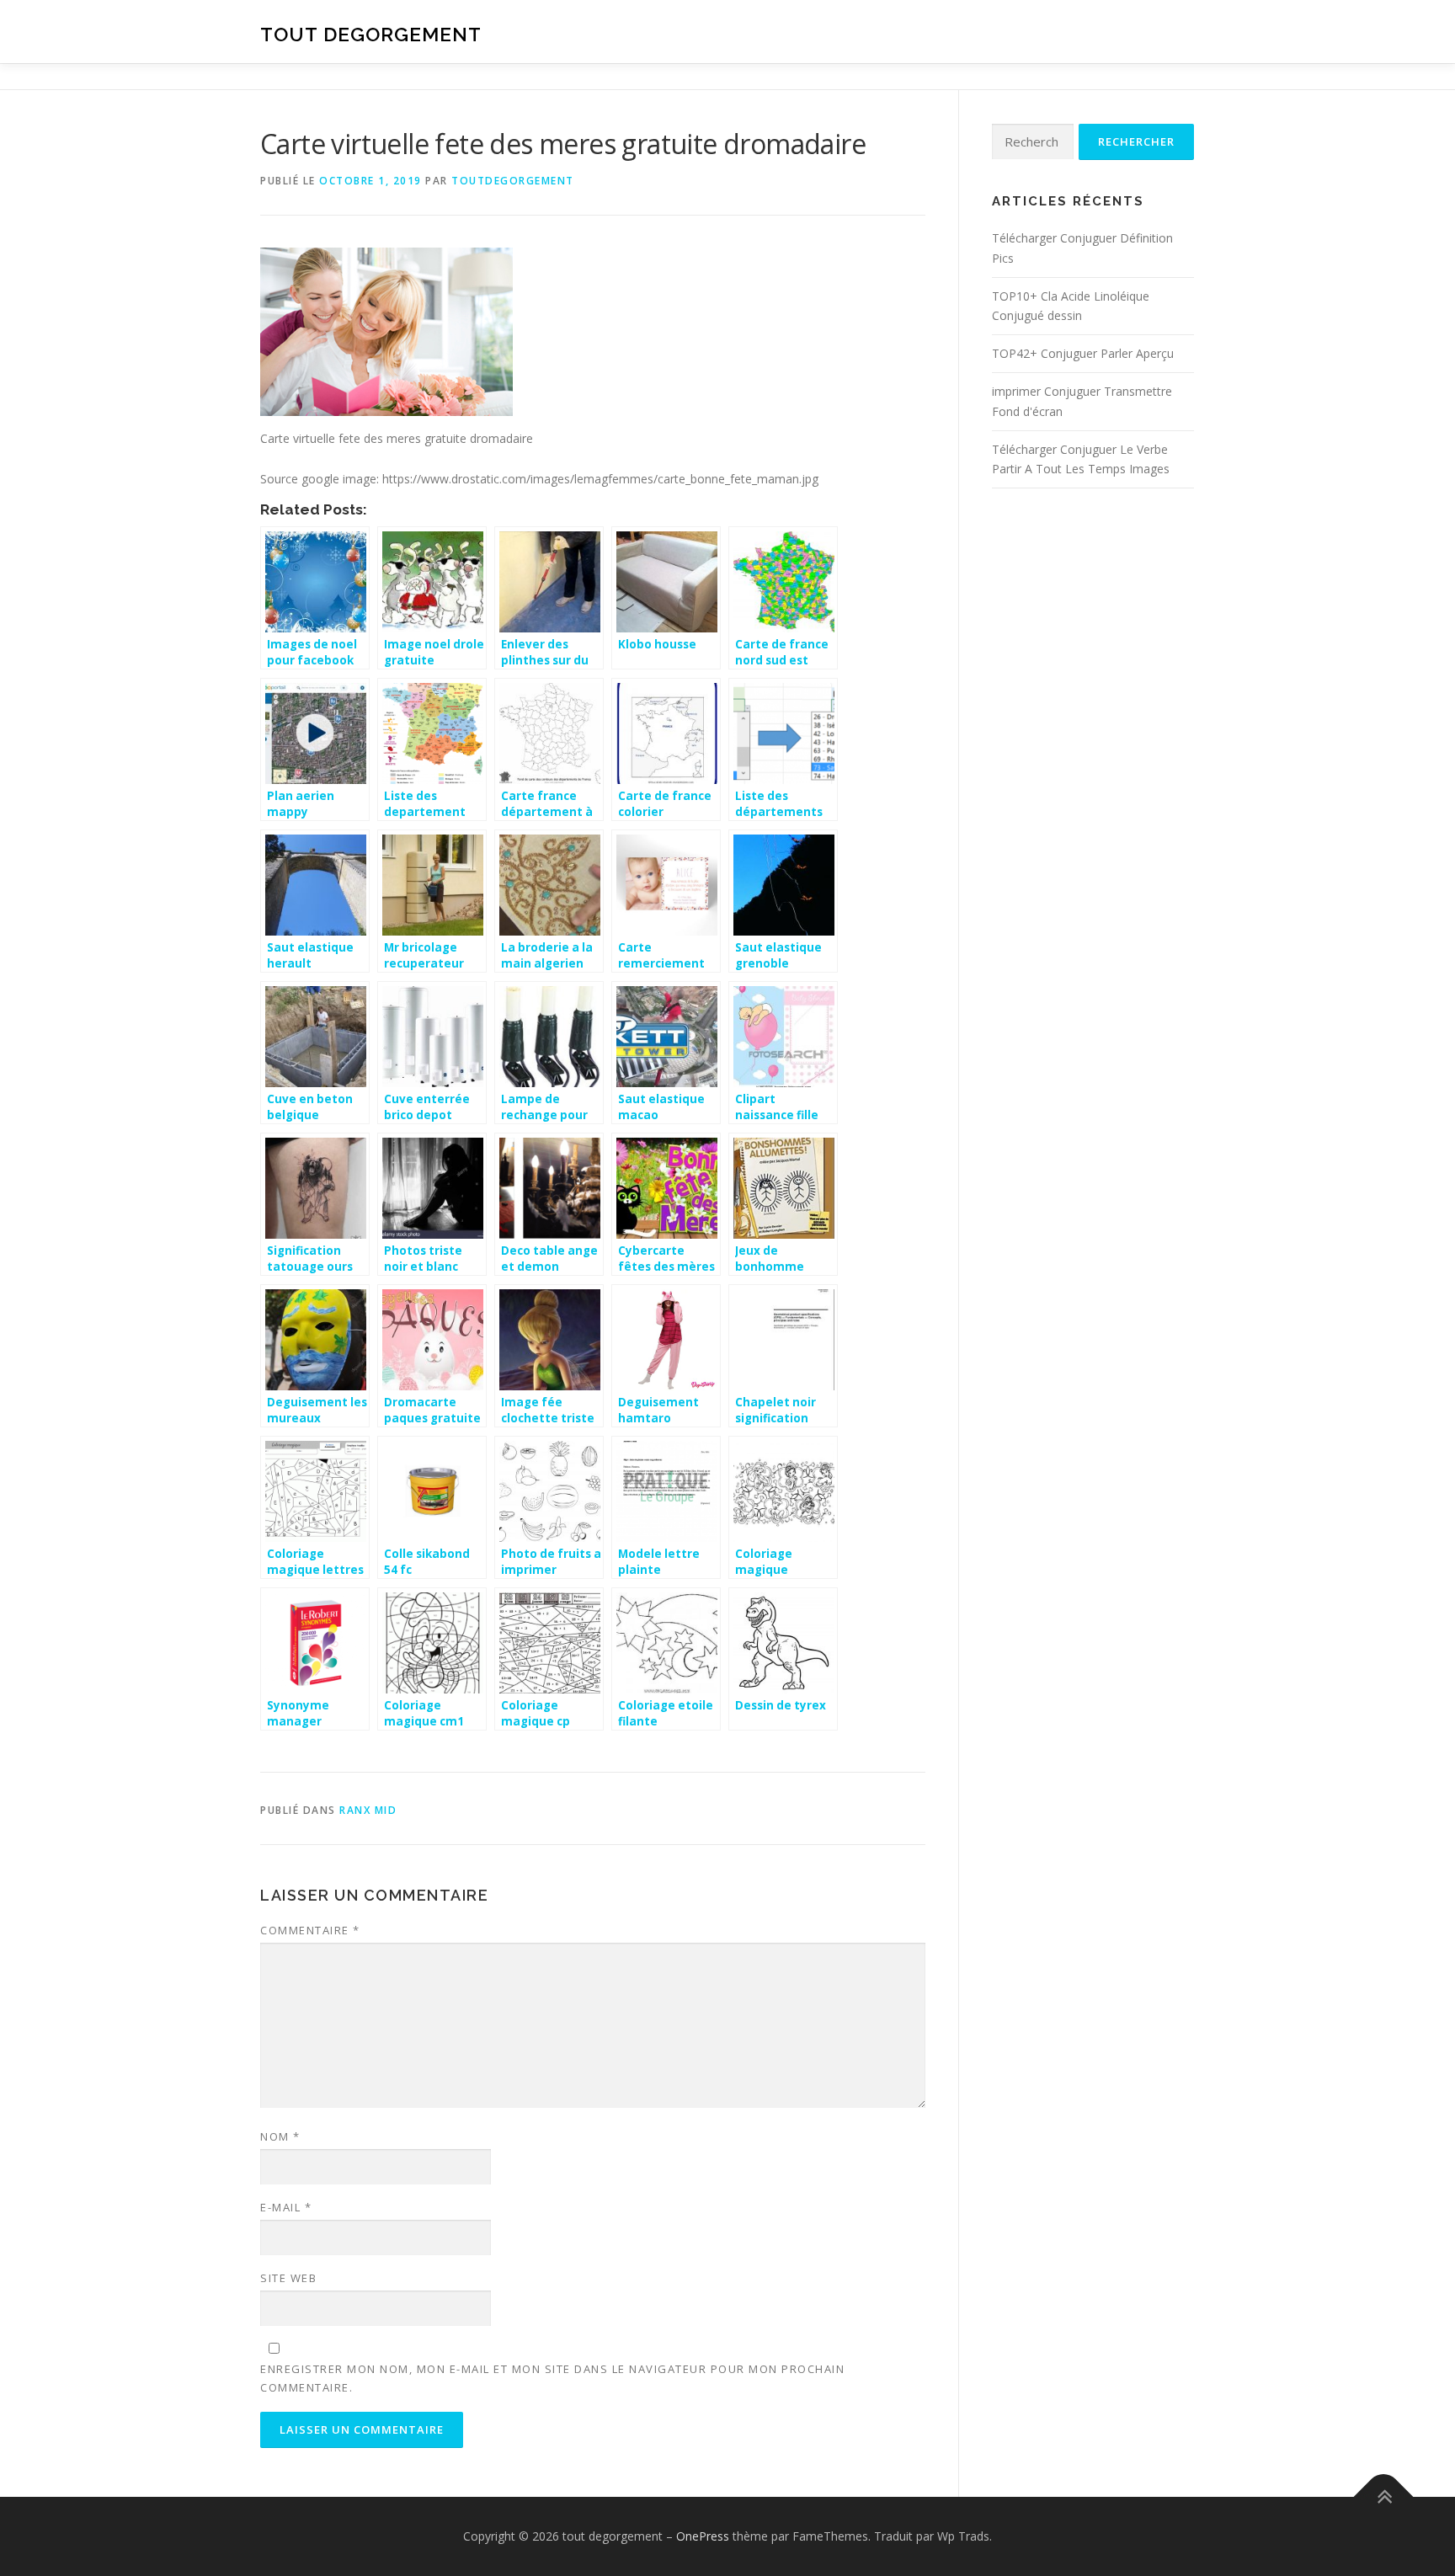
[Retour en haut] (1384, 2497)
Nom (280, 2136)
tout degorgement (371, 34)
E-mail (286, 2207)
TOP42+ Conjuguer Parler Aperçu (1083, 353)
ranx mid (368, 1810)
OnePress (703, 2536)
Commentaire (310, 1930)
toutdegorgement (513, 181)
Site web (288, 2278)
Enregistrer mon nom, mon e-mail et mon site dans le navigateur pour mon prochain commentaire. (552, 2378)
